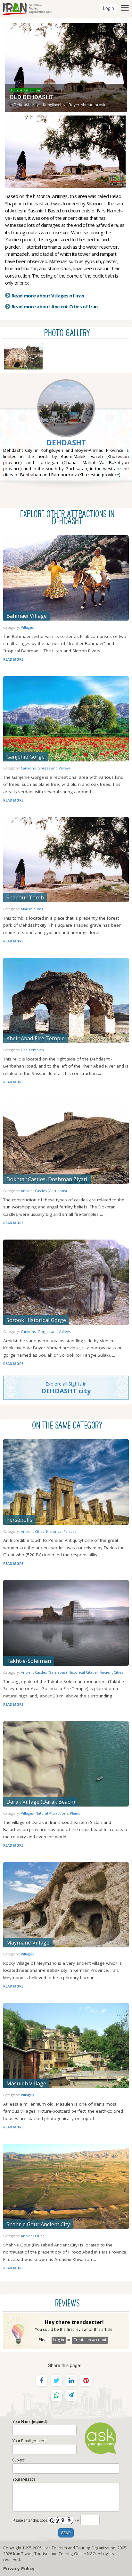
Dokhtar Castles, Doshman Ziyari (47, 1179)
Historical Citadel (83, 1672)
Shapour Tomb (25, 897)
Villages (27, 627)
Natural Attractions (52, 1813)
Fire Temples (32, 1050)
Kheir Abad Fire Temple (36, 1038)
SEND (66, 2533)
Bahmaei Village (27, 616)
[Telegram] (71, 2395)
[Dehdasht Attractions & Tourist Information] (66, 423)
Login (108, 8)
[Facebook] (42, 2381)
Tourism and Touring (54, 2554)
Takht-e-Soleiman (29, 1661)
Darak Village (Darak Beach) (41, 1802)
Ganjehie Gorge (25, 756)
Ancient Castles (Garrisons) (44, 1191)
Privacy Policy (19, 2568)
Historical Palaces (61, 1531)
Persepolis (19, 1520)
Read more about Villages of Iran (48, 296)
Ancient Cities (33, 1531)
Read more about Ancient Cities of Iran (55, 306)
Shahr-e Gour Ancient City (38, 2224)
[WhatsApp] (56, 2395)
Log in (59, 2340)
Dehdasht (66, 443)
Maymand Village (28, 1942)
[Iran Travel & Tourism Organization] (27, 8)
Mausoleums (32, 909)
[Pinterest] (86, 2381)
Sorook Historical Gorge (36, 1320)
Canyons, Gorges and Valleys (46, 768)
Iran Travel (23, 2554)
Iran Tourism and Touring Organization (79, 2548)
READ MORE (13, 659)
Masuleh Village (26, 2083)
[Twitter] (56, 2381)
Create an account (90, 2340)
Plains (75, 1813)
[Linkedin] (71, 2381)
